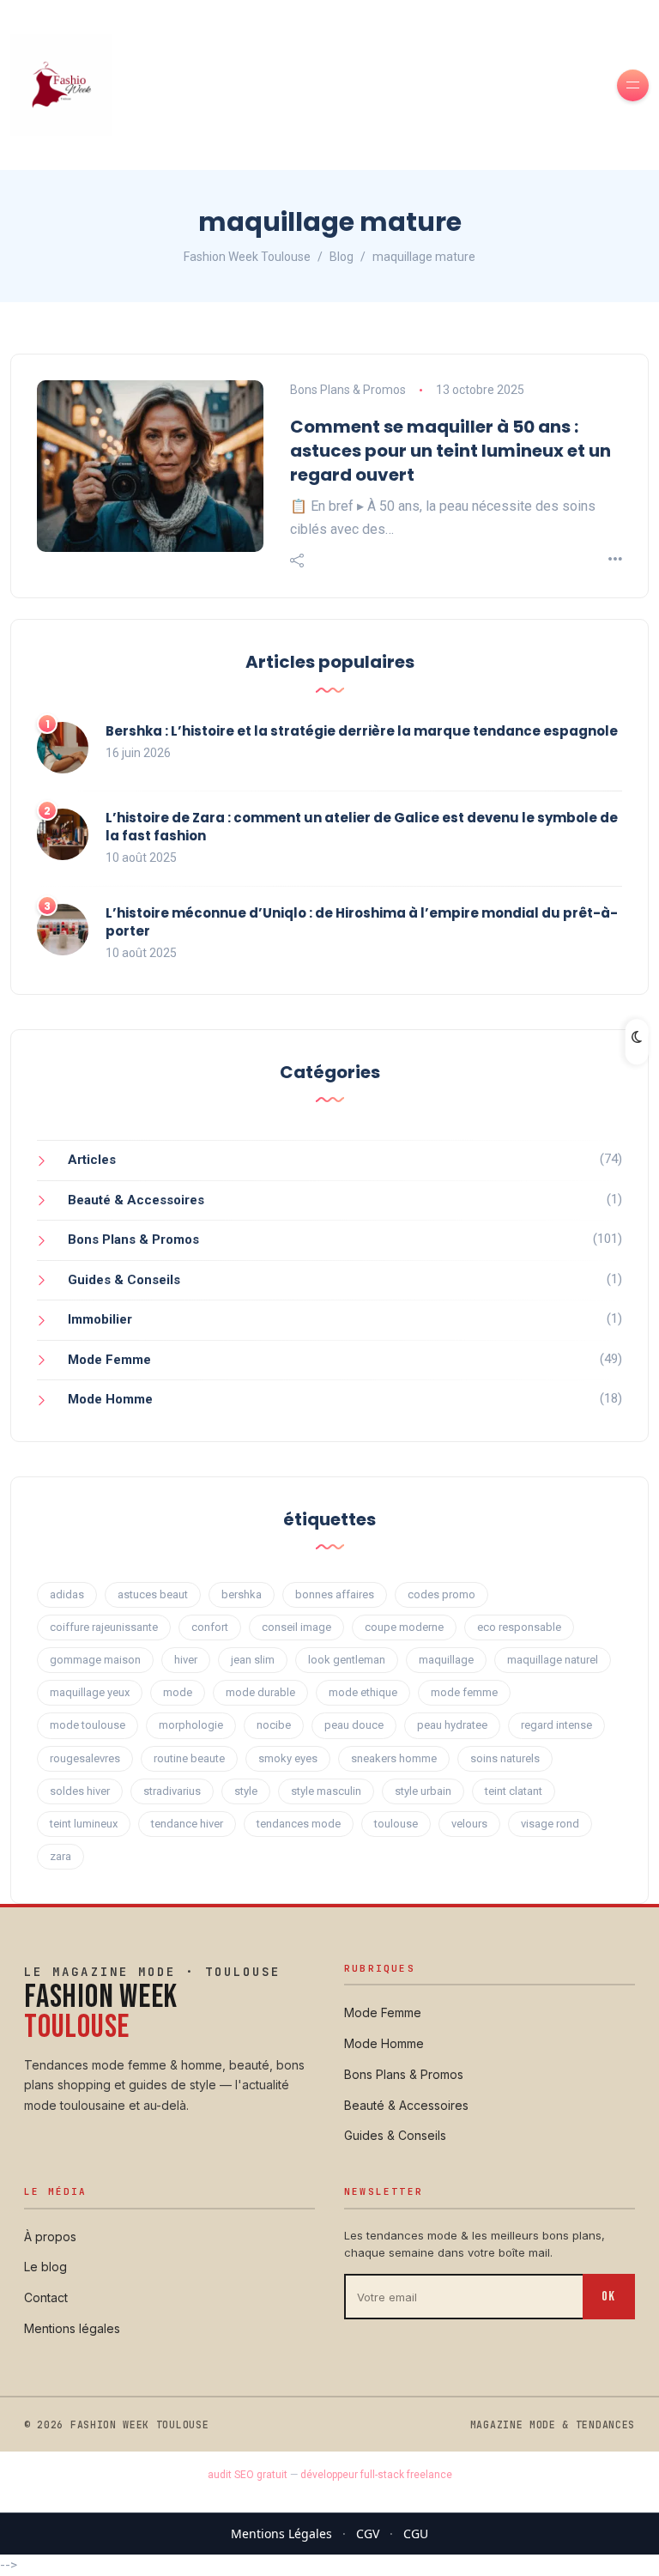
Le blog (45, 2267)
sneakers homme (394, 1758)
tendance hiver (187, 1824)
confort (210, 1627)
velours (469, 1824)
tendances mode (299, 1824)
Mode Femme (109, 1360)
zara (60, 1856)
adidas (67, 1594)
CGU (416, 2534)
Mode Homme (110, 1399)
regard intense (556, 1725)
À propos (50, 2237)
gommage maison (95, 1660)
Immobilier (100, 1319)
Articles (92, 1160)
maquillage (446, 1660)
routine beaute (189, 1758)
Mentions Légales (281, 2534)
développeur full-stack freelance (376, 2475)
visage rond (550, 1824)
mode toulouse (88, 1725)
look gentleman (347, 1660)
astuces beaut (153, 1594)
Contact (46, 2297)
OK (609, 2297)
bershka (242, 1594)
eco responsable (519, 1627)
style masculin (326, 1791)
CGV (368, 2534)
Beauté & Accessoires (136, 1200)
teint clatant (514, 1791)
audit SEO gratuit (248, 2475)
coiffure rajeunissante (104, 1627)
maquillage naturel (553, 1660)
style (246, 1791)
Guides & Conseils (124, 1280)
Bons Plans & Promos (348, 390)
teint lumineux (84, 1824)
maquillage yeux (90, 1692)
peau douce (354, 1725)
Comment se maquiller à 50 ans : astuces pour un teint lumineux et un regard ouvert (450, 451)
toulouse (396, 1824)
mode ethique (363, 1692)
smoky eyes (288, 1758)
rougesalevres (85, 1758)
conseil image (296, 1627)
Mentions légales (72, 2328)
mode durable (260, 1692)
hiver (186, 1660)
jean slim (253, 1660)
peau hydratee (452, 1725)
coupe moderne (404, 1627)
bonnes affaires (335, 1594)
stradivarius (172, 1791)
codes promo (441, 1594)
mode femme (464, 1692)
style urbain (423, 1791)
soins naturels (505, 1758)
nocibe (274, 1725)
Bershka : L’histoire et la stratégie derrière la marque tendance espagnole (362, 731)
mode (178, 1692)
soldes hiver (80, 1791)
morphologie (191, 1725)
